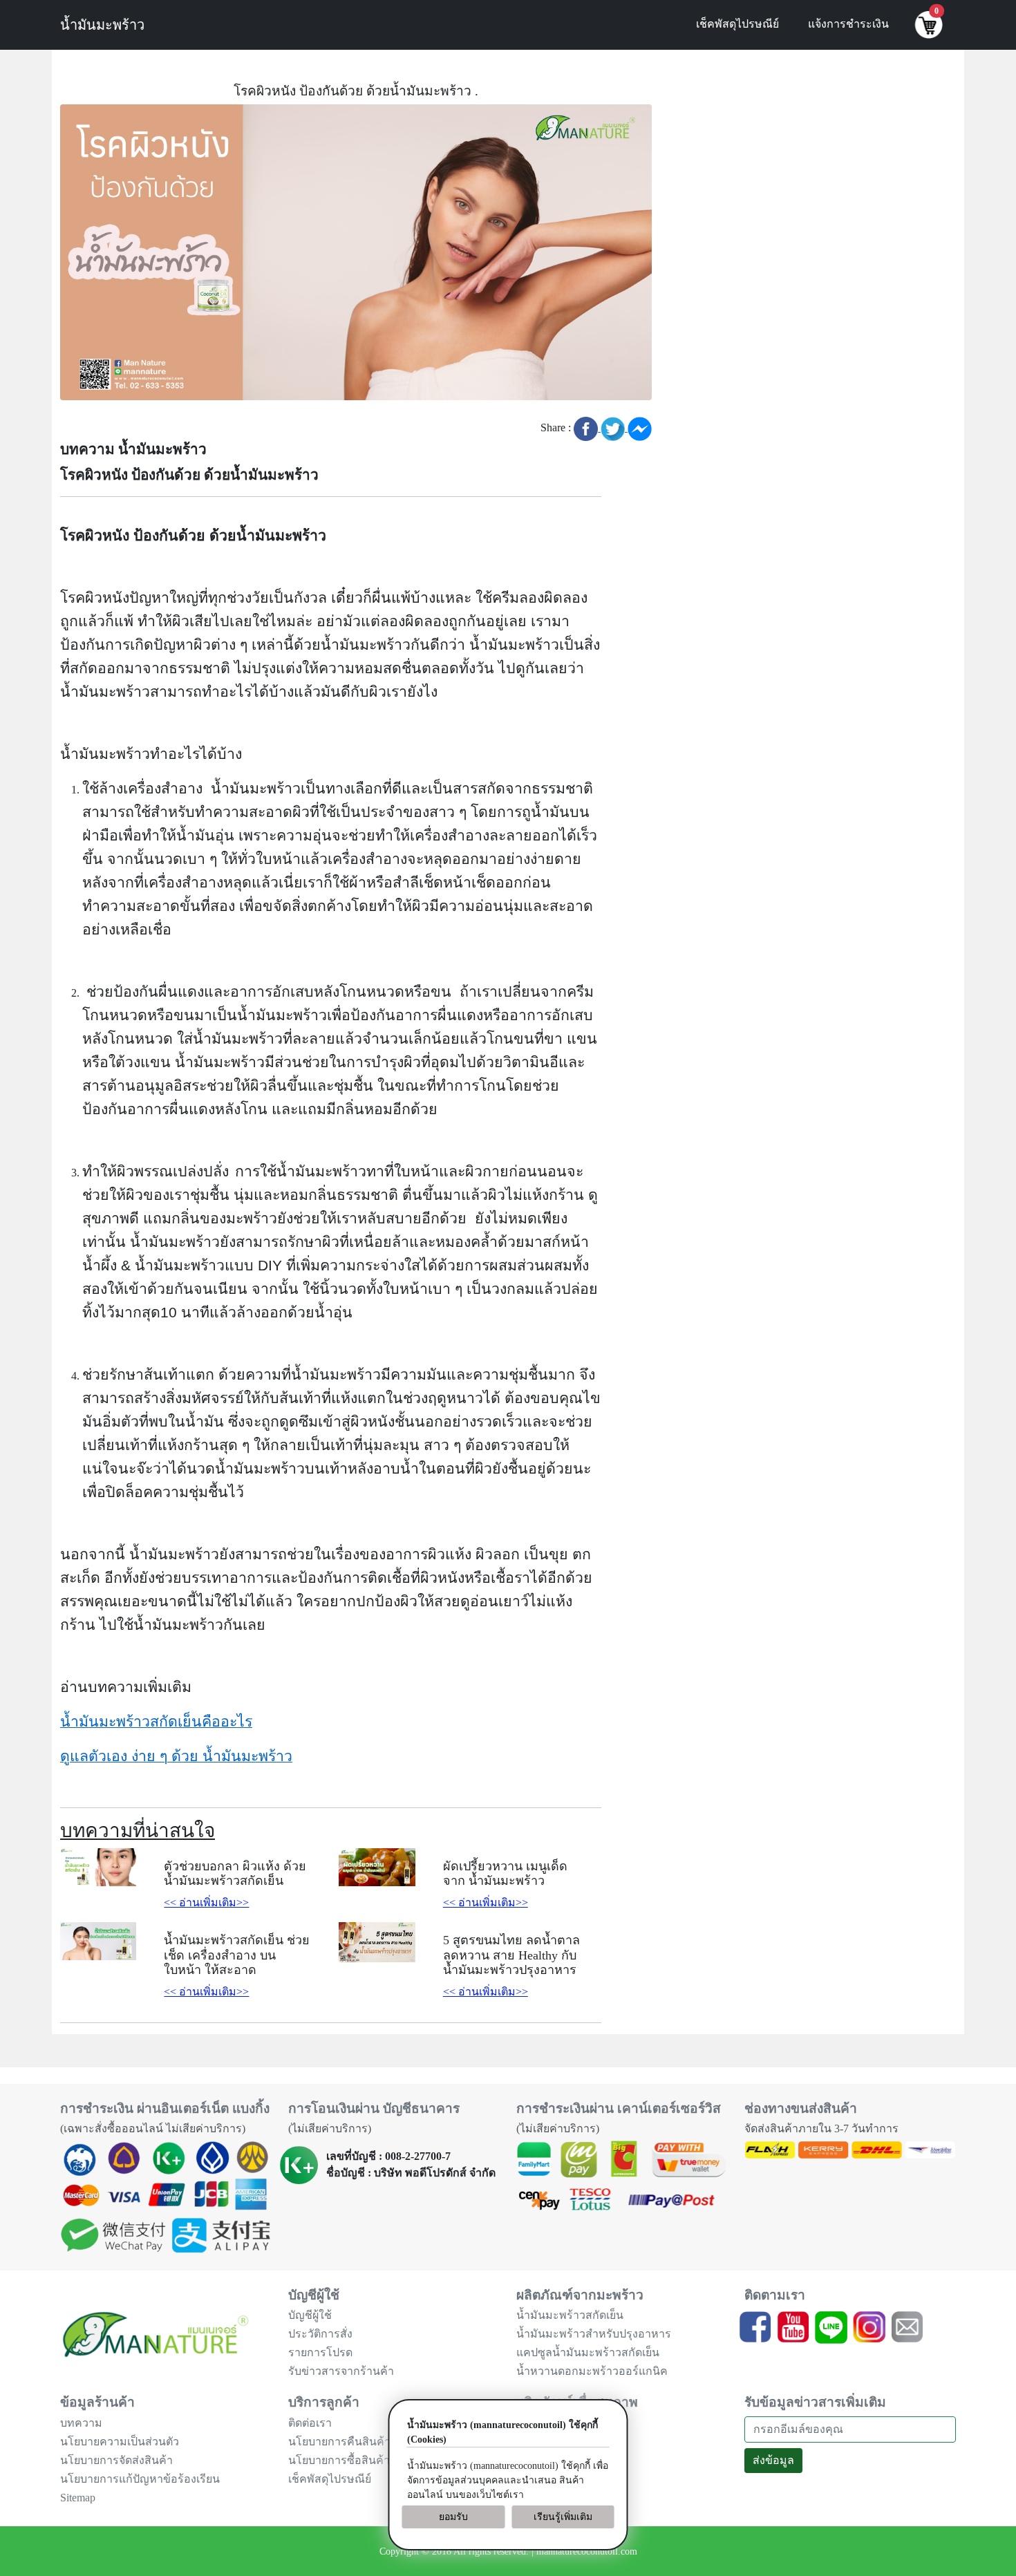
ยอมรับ (453, 2517)
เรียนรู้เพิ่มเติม (563, 2517)
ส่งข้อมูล (773, 2460)
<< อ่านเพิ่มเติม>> (206, 1902)
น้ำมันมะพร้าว (102, 25)
